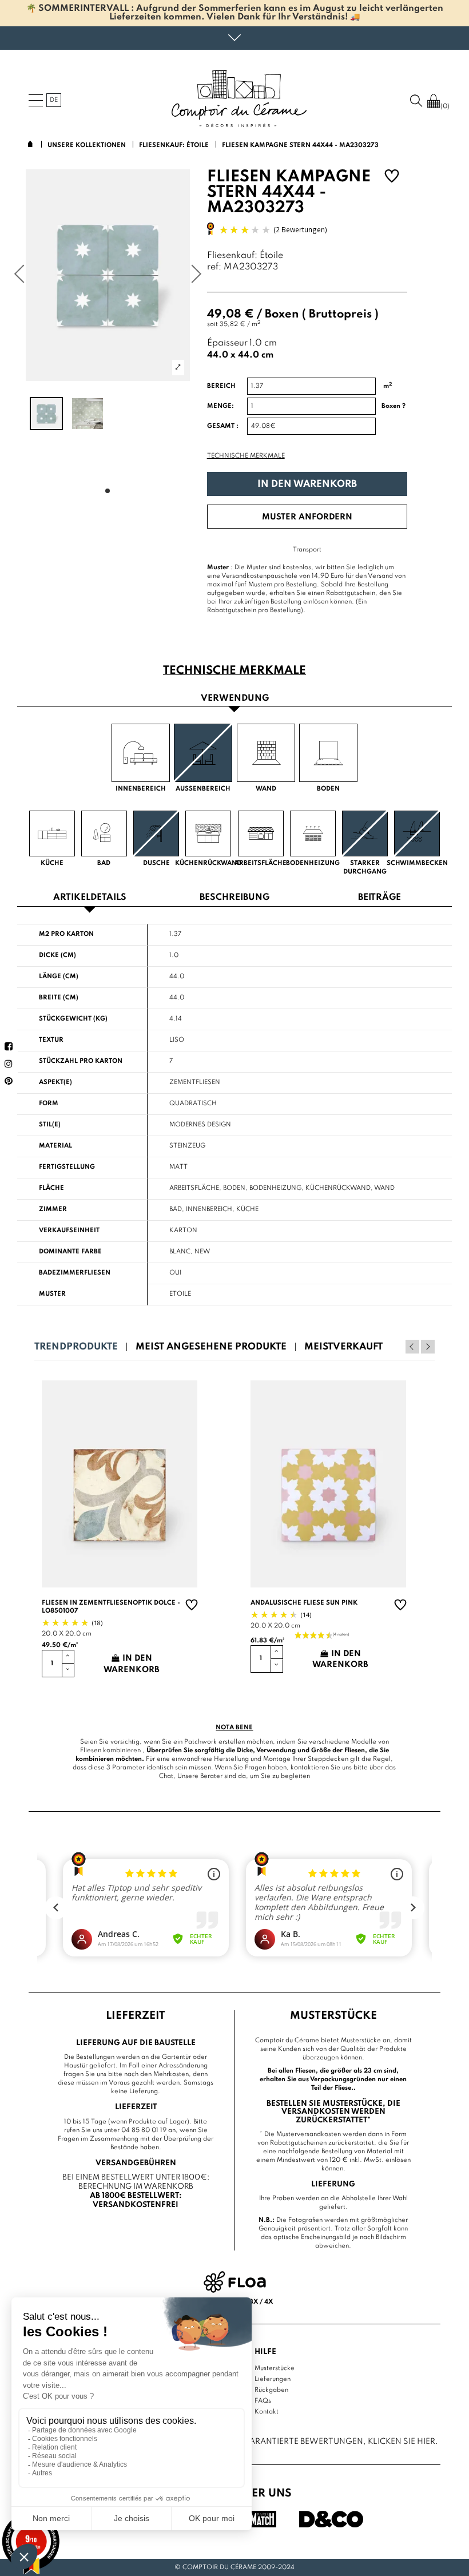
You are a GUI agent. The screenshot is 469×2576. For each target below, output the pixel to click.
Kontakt (267, 2412)
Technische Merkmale (246, 456)
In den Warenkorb (307, 484)
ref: (214, 267)
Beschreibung (234, 898)
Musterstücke (275, 2368)
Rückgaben (271, 2390)
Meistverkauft (343, 1347)
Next (428, 1347)
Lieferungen (273, 2379)
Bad (176, 1209)
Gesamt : (223, 426)
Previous (412, 1347)
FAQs (263, 2401)
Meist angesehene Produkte (211, 1347)
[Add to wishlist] (392, 178)
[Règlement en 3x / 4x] (235, 2282)
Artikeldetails (90, 898)
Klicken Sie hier (402, 2442)
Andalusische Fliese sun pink (304, 1603)
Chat (166, 1776)
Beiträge (379, 898)
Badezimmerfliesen (75, 1273)
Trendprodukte (76, 1347)
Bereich (221, 386)
